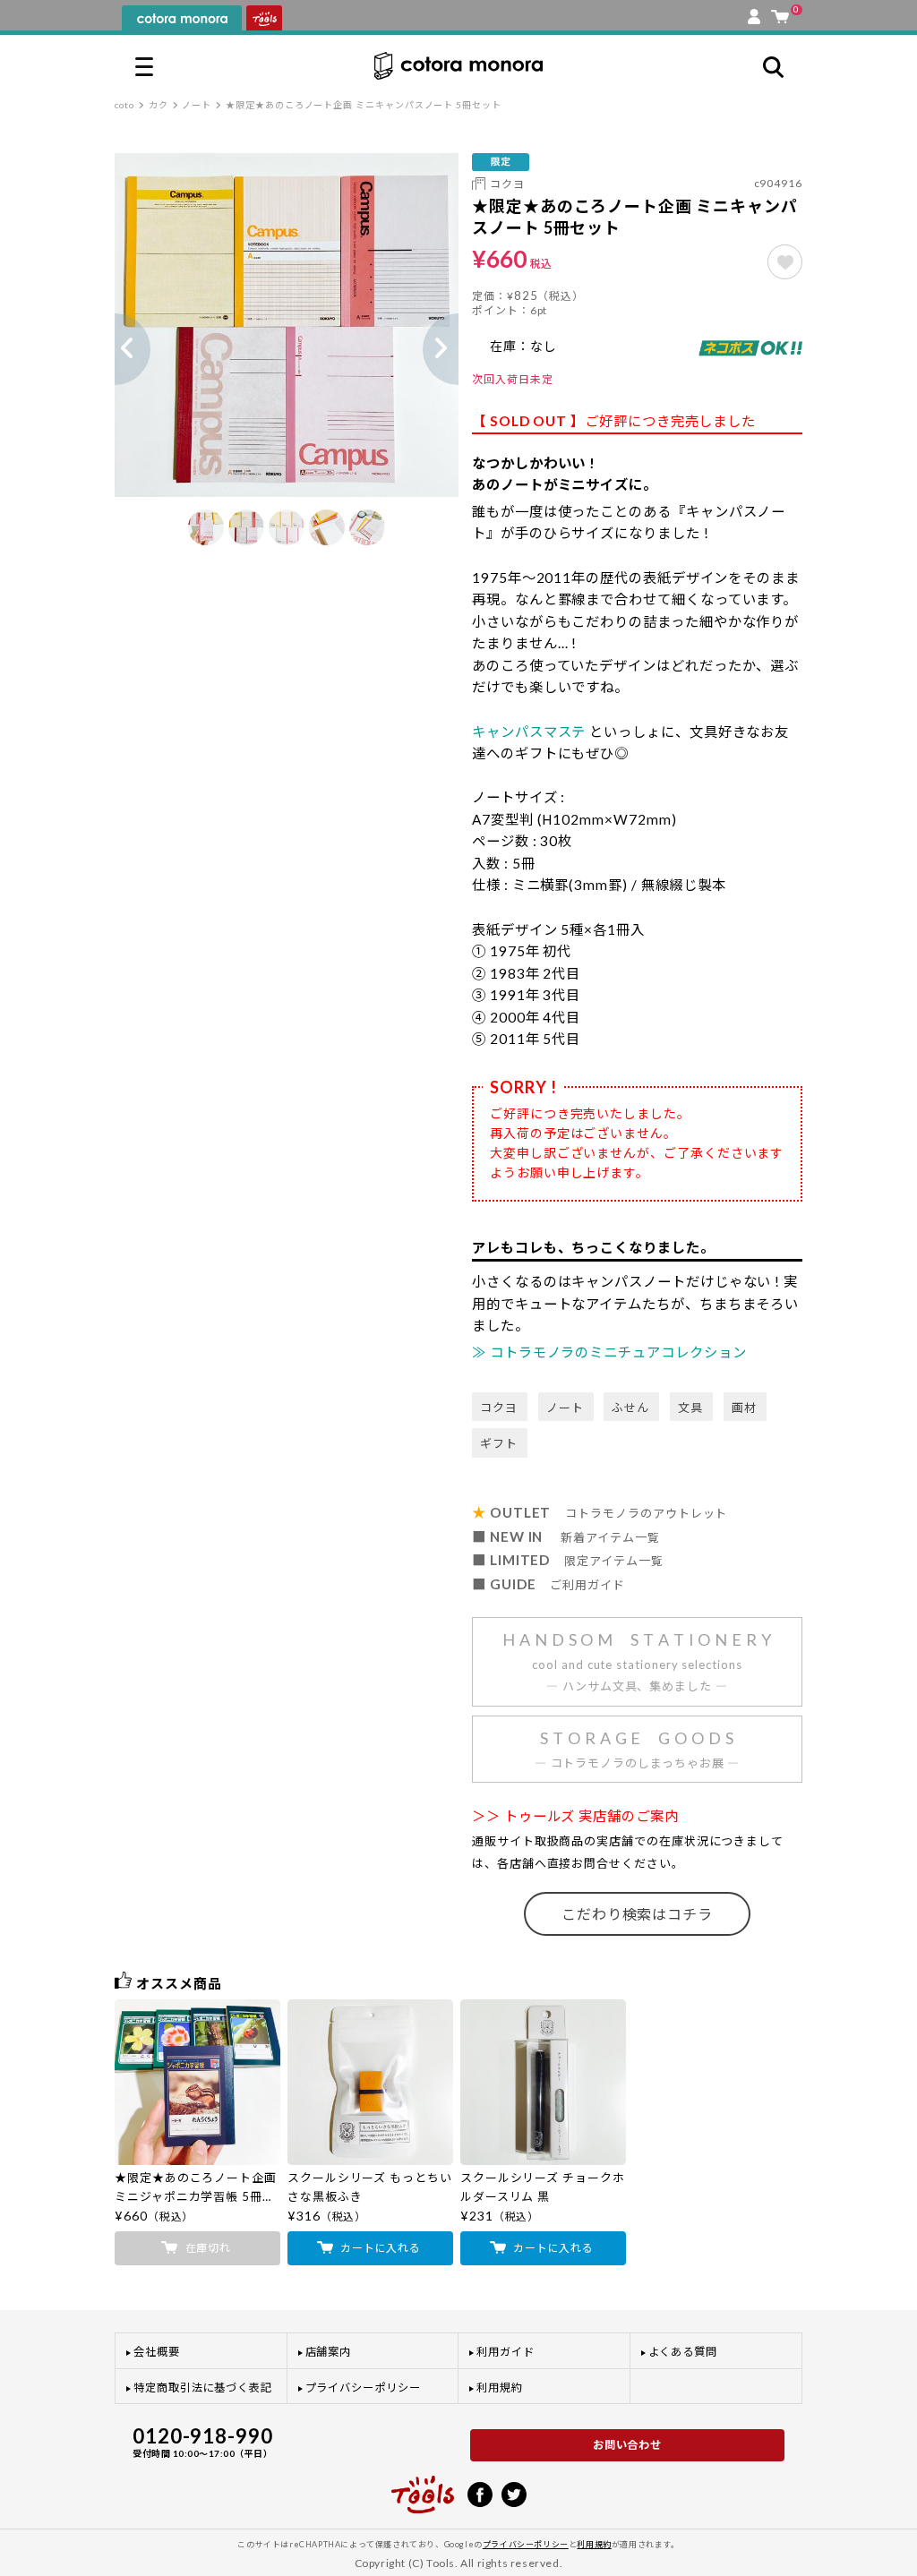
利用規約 (500, 2388)
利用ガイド (506, 2352)
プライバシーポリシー (363, 2388)
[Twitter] (514, 2493)
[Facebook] (480, 2493)
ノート (197, 105)
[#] (785, 262)
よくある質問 (683, 2352)
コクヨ (507, 184)
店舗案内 (329, 2352)
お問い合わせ (628, 2445)
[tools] (423, 2486)
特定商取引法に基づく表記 (203, 2388)
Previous (115, 349)
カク (159, 105)
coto (124, 105)
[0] (780, 13)
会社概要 (157, 2352)
